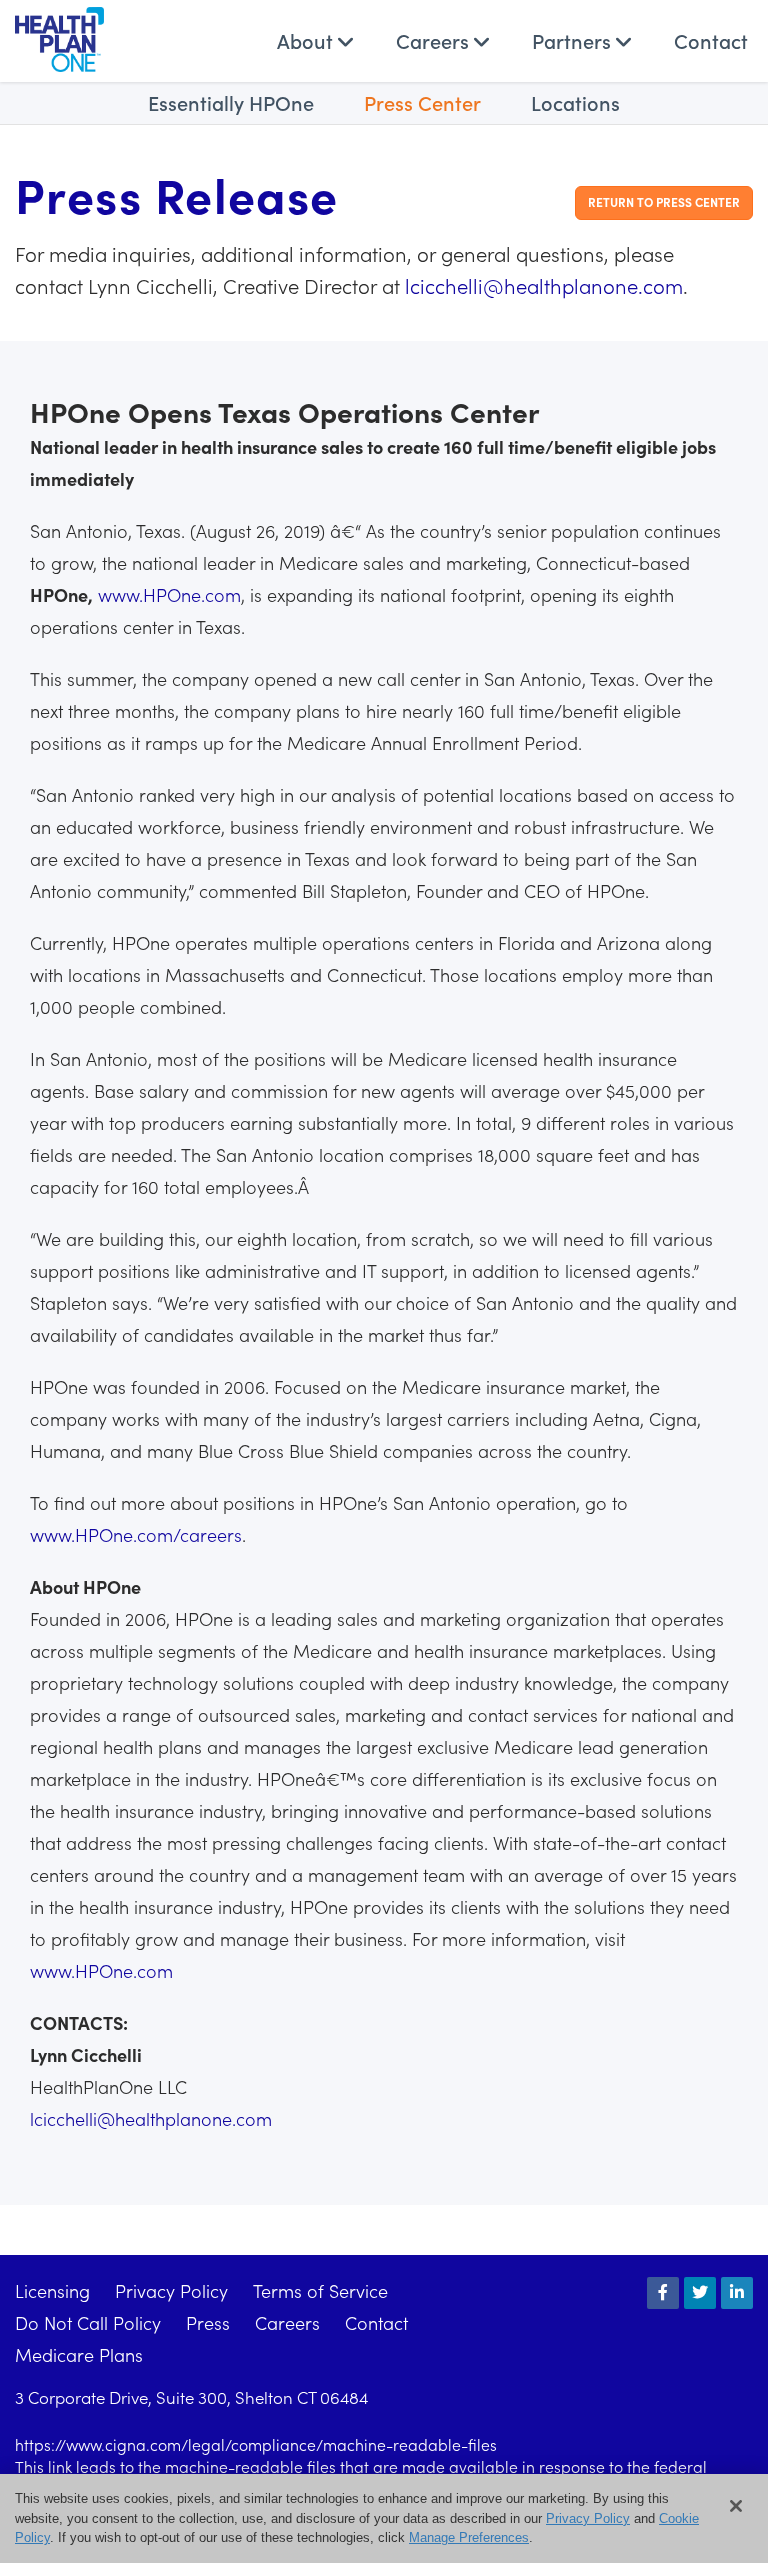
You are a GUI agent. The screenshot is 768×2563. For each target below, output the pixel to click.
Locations (575, 102)
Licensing (52, 2290)
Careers (435, 40)
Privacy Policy (171, 2290)
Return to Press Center (664, 201)
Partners (574, 40)
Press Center (422, 102)
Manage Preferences (469, 2537)
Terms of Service (320, 2290)
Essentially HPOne (231, 102)
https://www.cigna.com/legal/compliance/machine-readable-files (256, 2444)
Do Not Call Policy (88, 2322)
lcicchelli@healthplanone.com (544, 285)
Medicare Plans (79, 2354)
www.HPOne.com (169, 594)
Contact (711, 40)
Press (208, 2322)
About (307, 40)
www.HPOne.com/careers (136, 1534)
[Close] (736, 2506)
